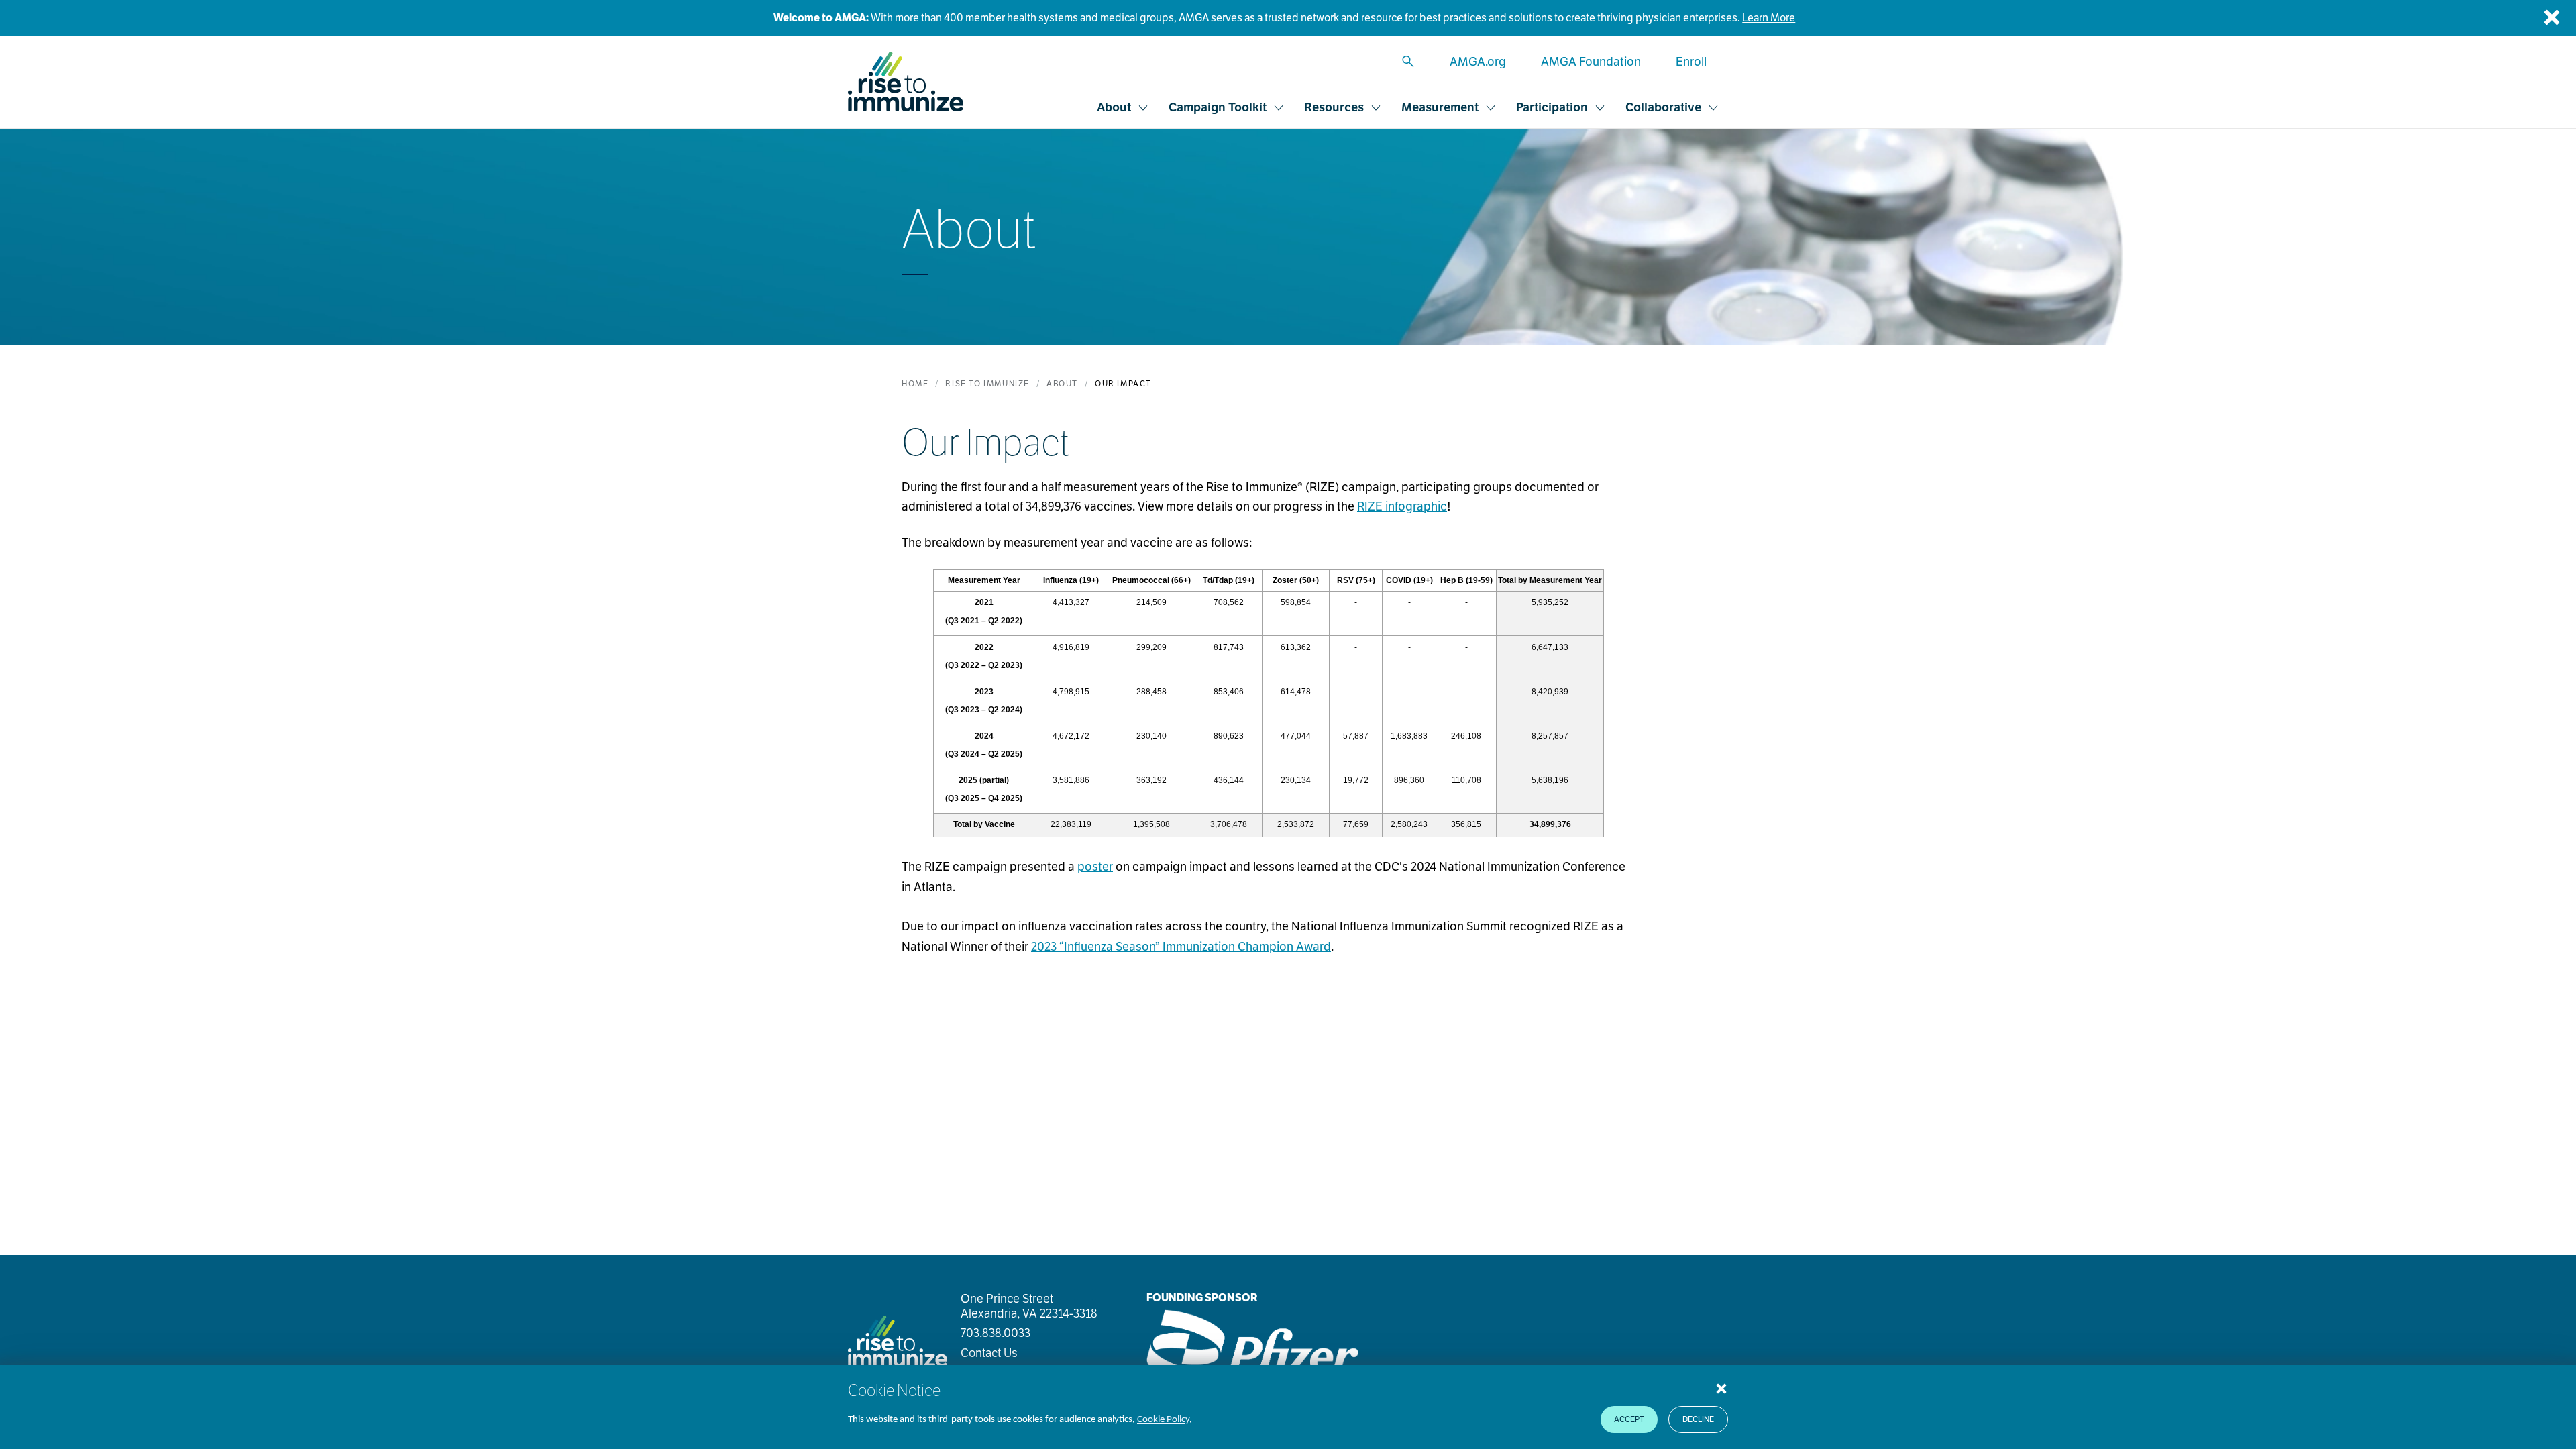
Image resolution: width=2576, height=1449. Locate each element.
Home (915, 383)
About (1062, 383)
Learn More (1769, 18)
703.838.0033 (996, 1333)
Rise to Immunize (987, 383)
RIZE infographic (1402, 506)
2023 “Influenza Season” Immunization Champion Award (1181, 946)
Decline (1698, 1419)
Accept (1629, 1419)
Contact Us (989, 1353)
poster (1095, 866)
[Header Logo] (906, 82)
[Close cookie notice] (1721, 1388)
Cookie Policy (1163, 1420)
